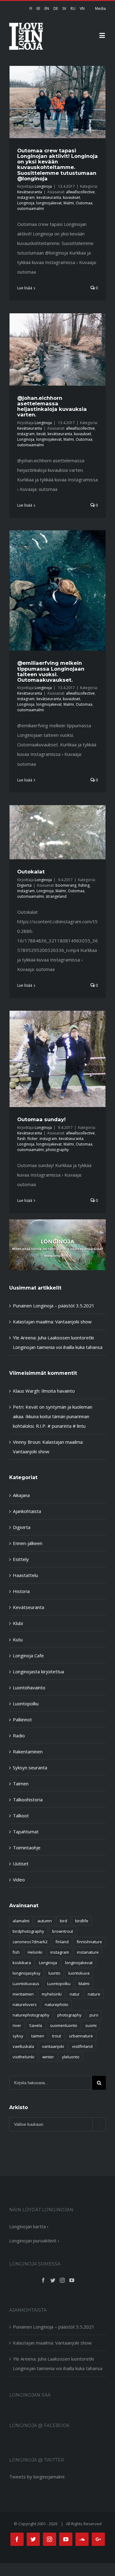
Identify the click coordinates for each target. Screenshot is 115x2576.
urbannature (81, 2036)
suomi (91, 2025)
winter (48, 2057)
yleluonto (71, 2057)
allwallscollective (80, 192)
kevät (41, 434)
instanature (88, 1952)
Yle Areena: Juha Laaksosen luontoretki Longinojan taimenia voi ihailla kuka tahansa (58, 2363)
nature (94, 1994)
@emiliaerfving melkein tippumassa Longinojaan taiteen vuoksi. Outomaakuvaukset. (51, 671)
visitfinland (82, 2046)
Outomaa (84, 203)
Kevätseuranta (30, 192)
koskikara (22, 1963)
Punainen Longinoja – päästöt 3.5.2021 (54, 1306)
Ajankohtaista (27, 1511)
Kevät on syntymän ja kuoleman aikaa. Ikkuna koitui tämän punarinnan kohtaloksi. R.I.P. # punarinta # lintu (53, 1416)
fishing (84, 885)
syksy (18, 2036)
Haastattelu (25, 1575)
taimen (38, 2036)
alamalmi (21, 1921)
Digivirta (24, 885)
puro (94, 2015)
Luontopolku (26, 1703)
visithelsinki (23, 2057)
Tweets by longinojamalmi (37, 2477)
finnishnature (89, 1942)
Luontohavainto (29, 1687)
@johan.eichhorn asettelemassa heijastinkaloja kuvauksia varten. (52, 406)
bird (63, 1921)
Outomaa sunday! (41, 1119)
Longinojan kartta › (29, 2226)
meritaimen (23, 1994)
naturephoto (57, 2004)
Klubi (18, 1623)
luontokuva (79, 1973)
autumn (45, 1921)
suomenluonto (64, 2025)
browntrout (63, 1931)
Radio (19, 1735)
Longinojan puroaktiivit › (34, 2241)
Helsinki (35, 1952)
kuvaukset (71, 197)
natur (75, 1994)
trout (57, 2036)
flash (21, 1139)
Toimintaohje (27, 1848)
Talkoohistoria (28, 1800)
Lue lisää (25, 288)
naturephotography (31, 2015)
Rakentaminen (28, 1751)
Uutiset (21, 1864)
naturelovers (25, 2004)
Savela (36, 2025)
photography (57, 1150)
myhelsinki (52, 1994)
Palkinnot (22, 1719)
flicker (33, 1139)
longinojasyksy (27, 1973)
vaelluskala (23, 2046)
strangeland (56, 896)
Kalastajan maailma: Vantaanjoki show (52, 1322)
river (17, 2025)
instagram (26, 197)
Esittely (21, 1559)
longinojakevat (49, 203)
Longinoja (43, 186)
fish (16, 1952)
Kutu (18, 1639)
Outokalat (31, 872)
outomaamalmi (31, 209)
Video (19, 1880)
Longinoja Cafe (28, 1655)
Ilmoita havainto (58, 1391)
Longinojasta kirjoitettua (38, 1671)
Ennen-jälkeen (28, 1543)
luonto (54, 1973)
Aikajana (21, 1495)
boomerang (66, 885)
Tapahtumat (26, 1832)
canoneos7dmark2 (30, 1942)
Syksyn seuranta (30, 1767)
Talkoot (21, 1816)
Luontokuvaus (26, 1984)
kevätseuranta (49, 197)
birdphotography (28, 1931)
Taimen (21, 1784)
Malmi (69, 203)
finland (62, 1942)
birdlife (82, 1921)
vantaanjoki (53, 2046)
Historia (21, 1591)
